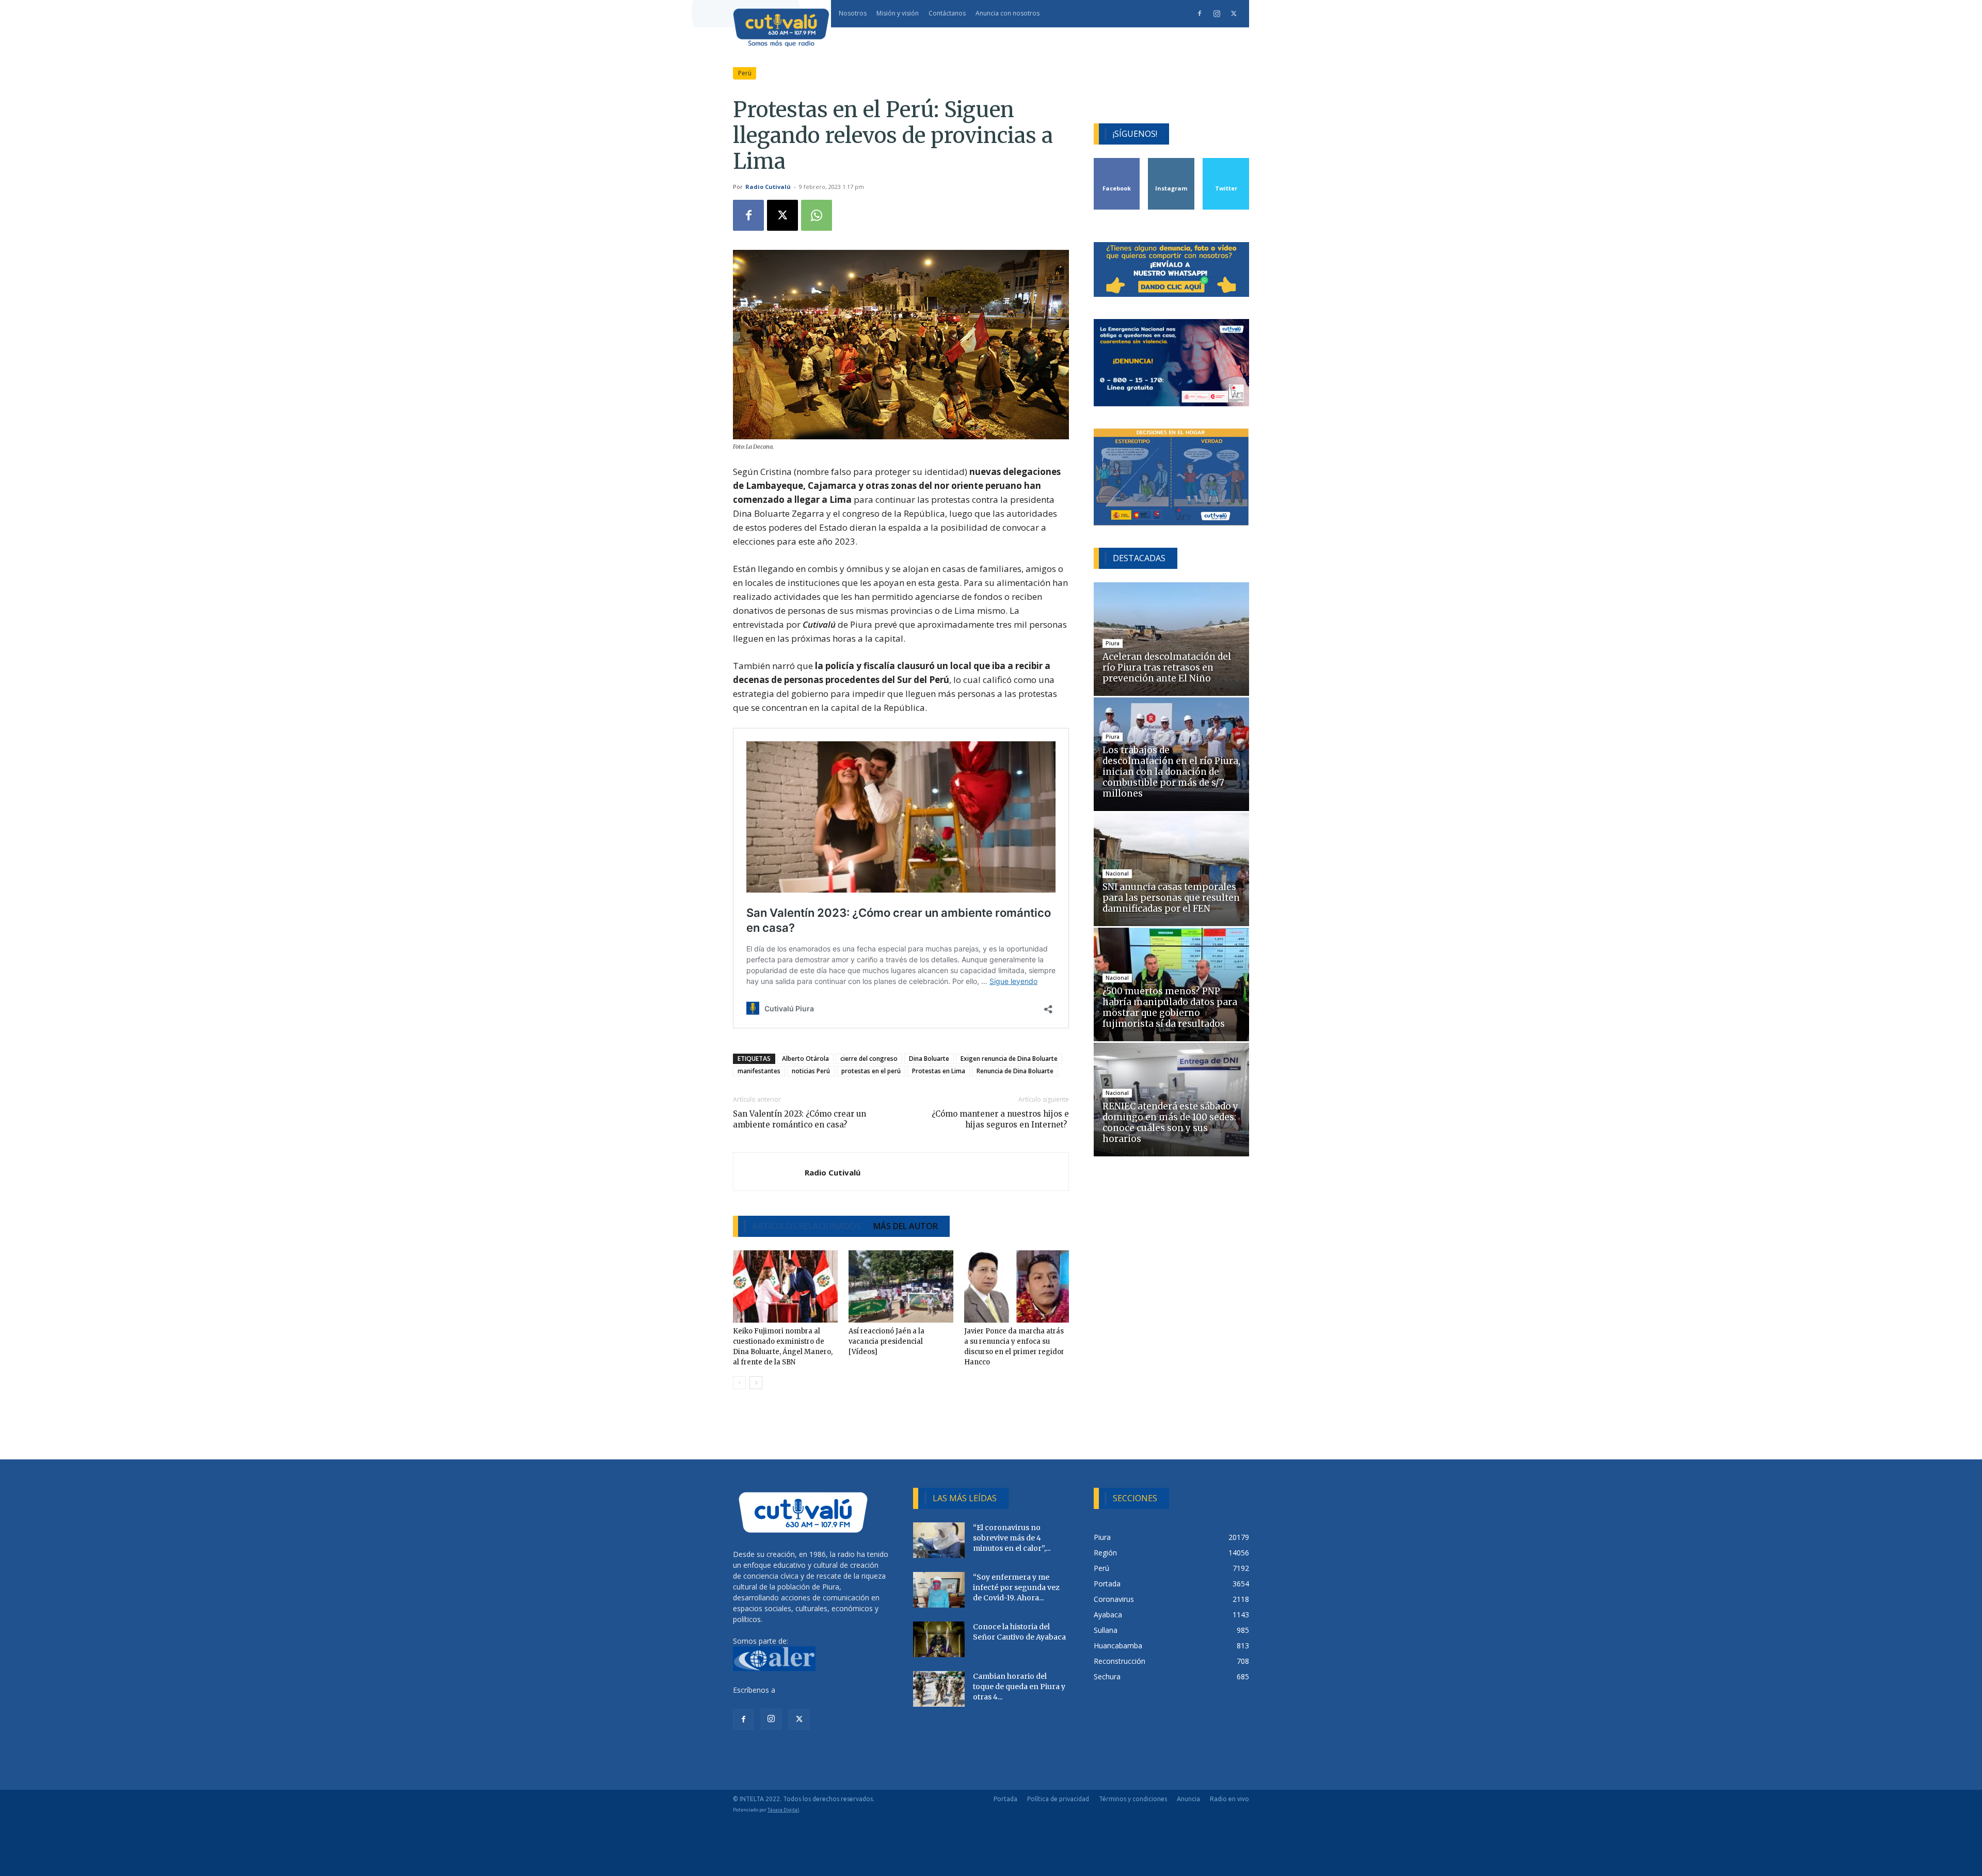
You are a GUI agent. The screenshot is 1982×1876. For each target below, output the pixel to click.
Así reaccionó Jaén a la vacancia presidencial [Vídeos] (886, 1341)
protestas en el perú (871, 1071)
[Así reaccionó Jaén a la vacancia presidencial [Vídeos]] (901, 1286)
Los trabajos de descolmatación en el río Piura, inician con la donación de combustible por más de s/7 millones (1171, 772)
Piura (1113, 643)
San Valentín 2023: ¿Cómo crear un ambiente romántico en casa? (800, 1119)
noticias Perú (811, 1071)
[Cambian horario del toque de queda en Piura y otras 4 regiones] (939, 1689)
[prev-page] (739, 1383)
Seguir (1171, 162)
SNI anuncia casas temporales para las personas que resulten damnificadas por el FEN (1171, 898)
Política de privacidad (1058, 1799)
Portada (1005, 1799)
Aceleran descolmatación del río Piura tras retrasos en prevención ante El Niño (1167, 667)
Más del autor (906, 1226)
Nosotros (853, 13)
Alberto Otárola (805, 1059)
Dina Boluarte (929, 1059)
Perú (745, 73)
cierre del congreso (869, 1059)
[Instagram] (1217, 13)
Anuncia (1188, 1799)
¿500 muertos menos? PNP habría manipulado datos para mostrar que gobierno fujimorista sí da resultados (1170, 1007)
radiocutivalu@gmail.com (819, 1690)
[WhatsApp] (817, 215)
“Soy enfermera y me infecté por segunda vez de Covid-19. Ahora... (1016, 1587)
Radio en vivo (1229, 1799)
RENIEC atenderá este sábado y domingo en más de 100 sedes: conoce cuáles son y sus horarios (1170, 1123)
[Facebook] (1200, 13)
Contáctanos (947, 13)
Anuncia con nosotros (1008, 13)
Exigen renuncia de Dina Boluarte (1009, 1059)
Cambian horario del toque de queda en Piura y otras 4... (1019, 1687)
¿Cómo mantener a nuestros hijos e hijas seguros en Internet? (1000, 1119)
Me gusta (1117, 162)
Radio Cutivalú (768, 187)
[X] (1234, 13)
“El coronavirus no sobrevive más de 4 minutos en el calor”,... (1012, 1538)
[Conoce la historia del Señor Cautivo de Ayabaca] (939, 1639)
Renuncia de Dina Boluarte (1015, 1071)
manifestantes (759, 1071)
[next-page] (756, 1383)
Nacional (1117, 873)
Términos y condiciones (1133, 1799)
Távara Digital (783, 1810)
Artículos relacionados (806, 1226)
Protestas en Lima (939, 1071)
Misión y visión (898, 13)
